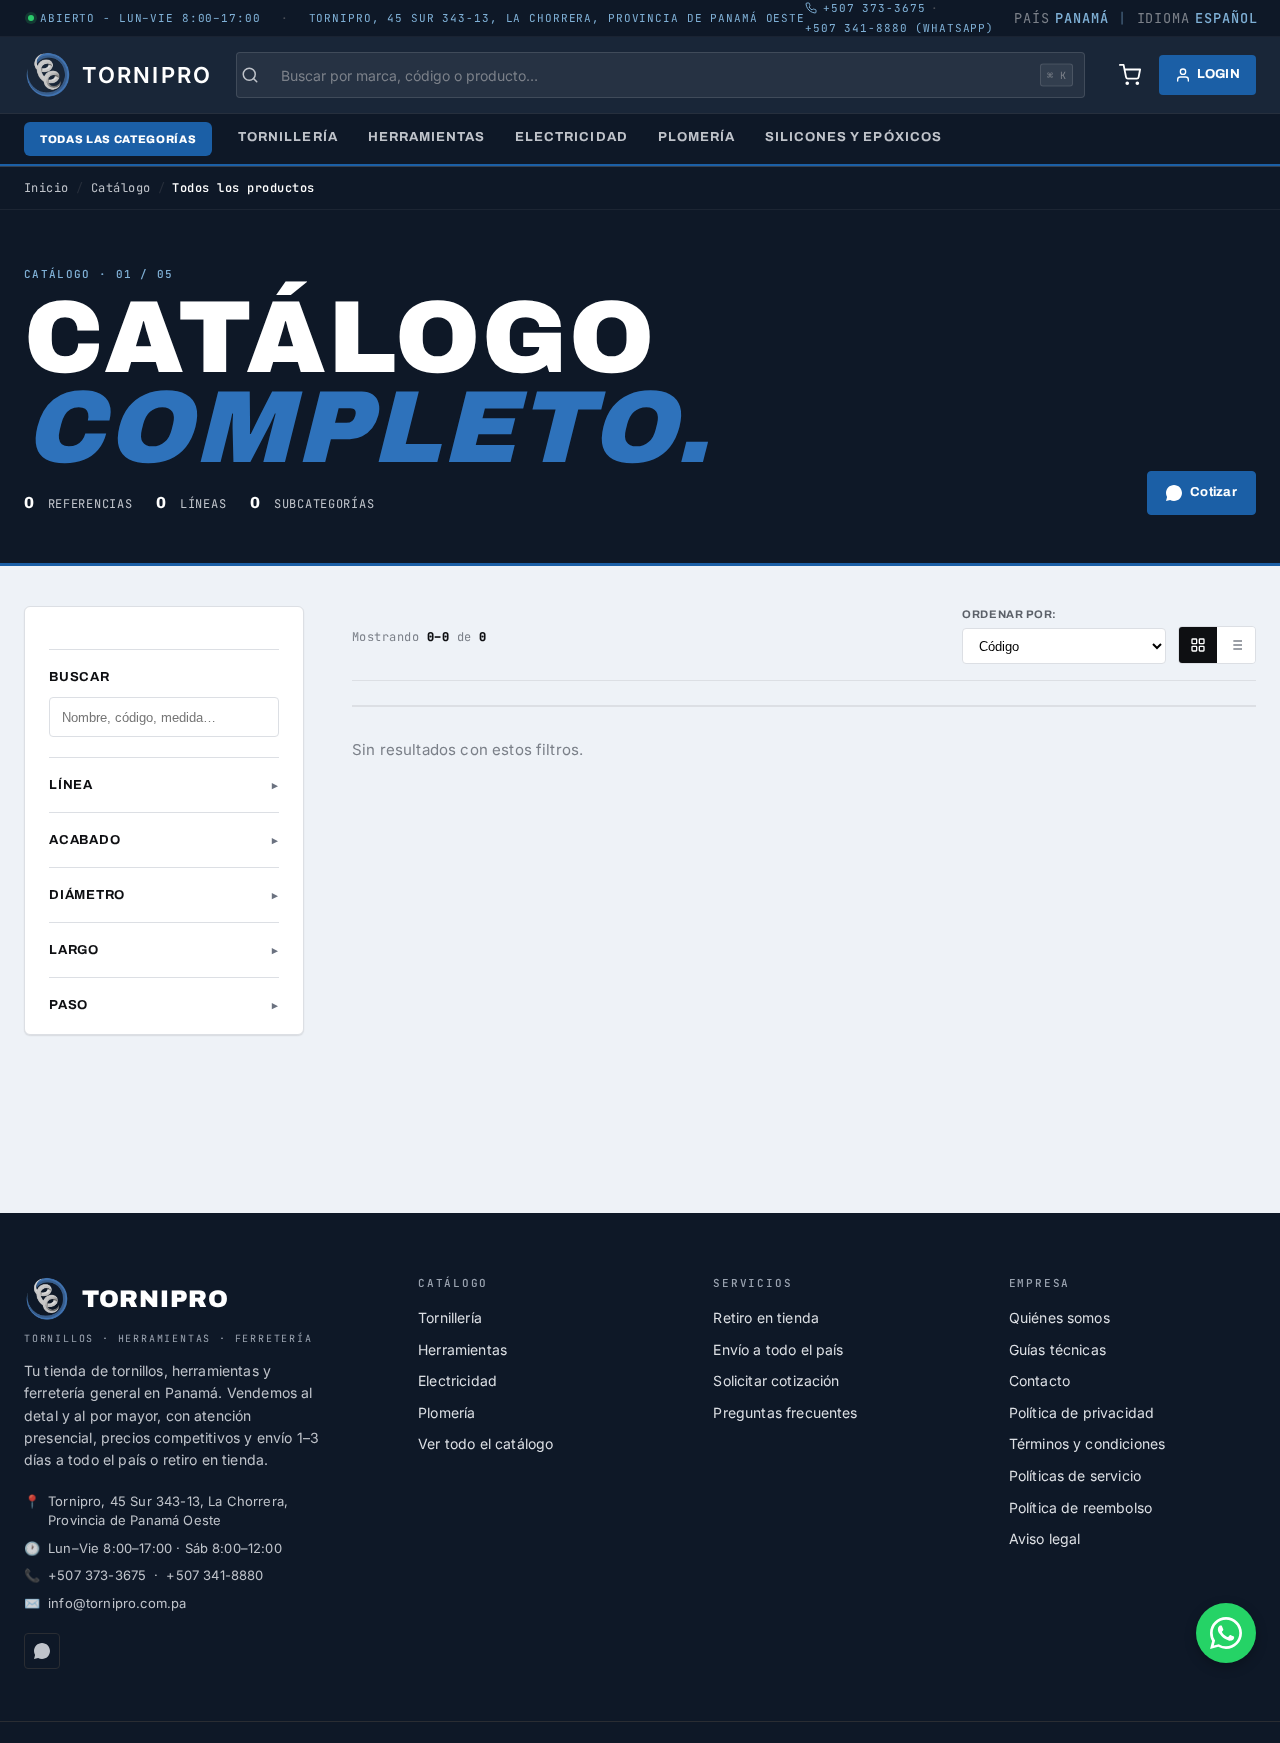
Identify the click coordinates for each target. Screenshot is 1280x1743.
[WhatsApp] (42, 1651)
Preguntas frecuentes (785, 1412)
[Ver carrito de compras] (1130, 75)
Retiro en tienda (766, 1317)
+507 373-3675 (97, 1575)
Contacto (1039, 1380)
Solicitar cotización (776, 1380)
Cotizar (1213, 492)
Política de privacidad (1082, 1412)
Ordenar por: (1009, 614)
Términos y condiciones (1087, 1443)
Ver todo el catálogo (485, 1443)
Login (1218, 74)
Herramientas (426, 137)
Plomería (696, 137)
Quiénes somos (1059, 1317)
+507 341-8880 (214, 1575)
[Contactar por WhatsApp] (1226, 1633)
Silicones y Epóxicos (853, 137)
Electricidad (571, 137)
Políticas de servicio (1075, 1475)
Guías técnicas (1057, 1349)
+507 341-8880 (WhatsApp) (899, 28)
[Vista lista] (1236, 645)
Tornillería (287, 137)
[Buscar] (260, 75)
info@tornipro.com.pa (117, 1603)
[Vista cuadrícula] (1198, 645)
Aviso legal (1045, 1538)
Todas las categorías (118, 139)
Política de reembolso (1080, 1507)
